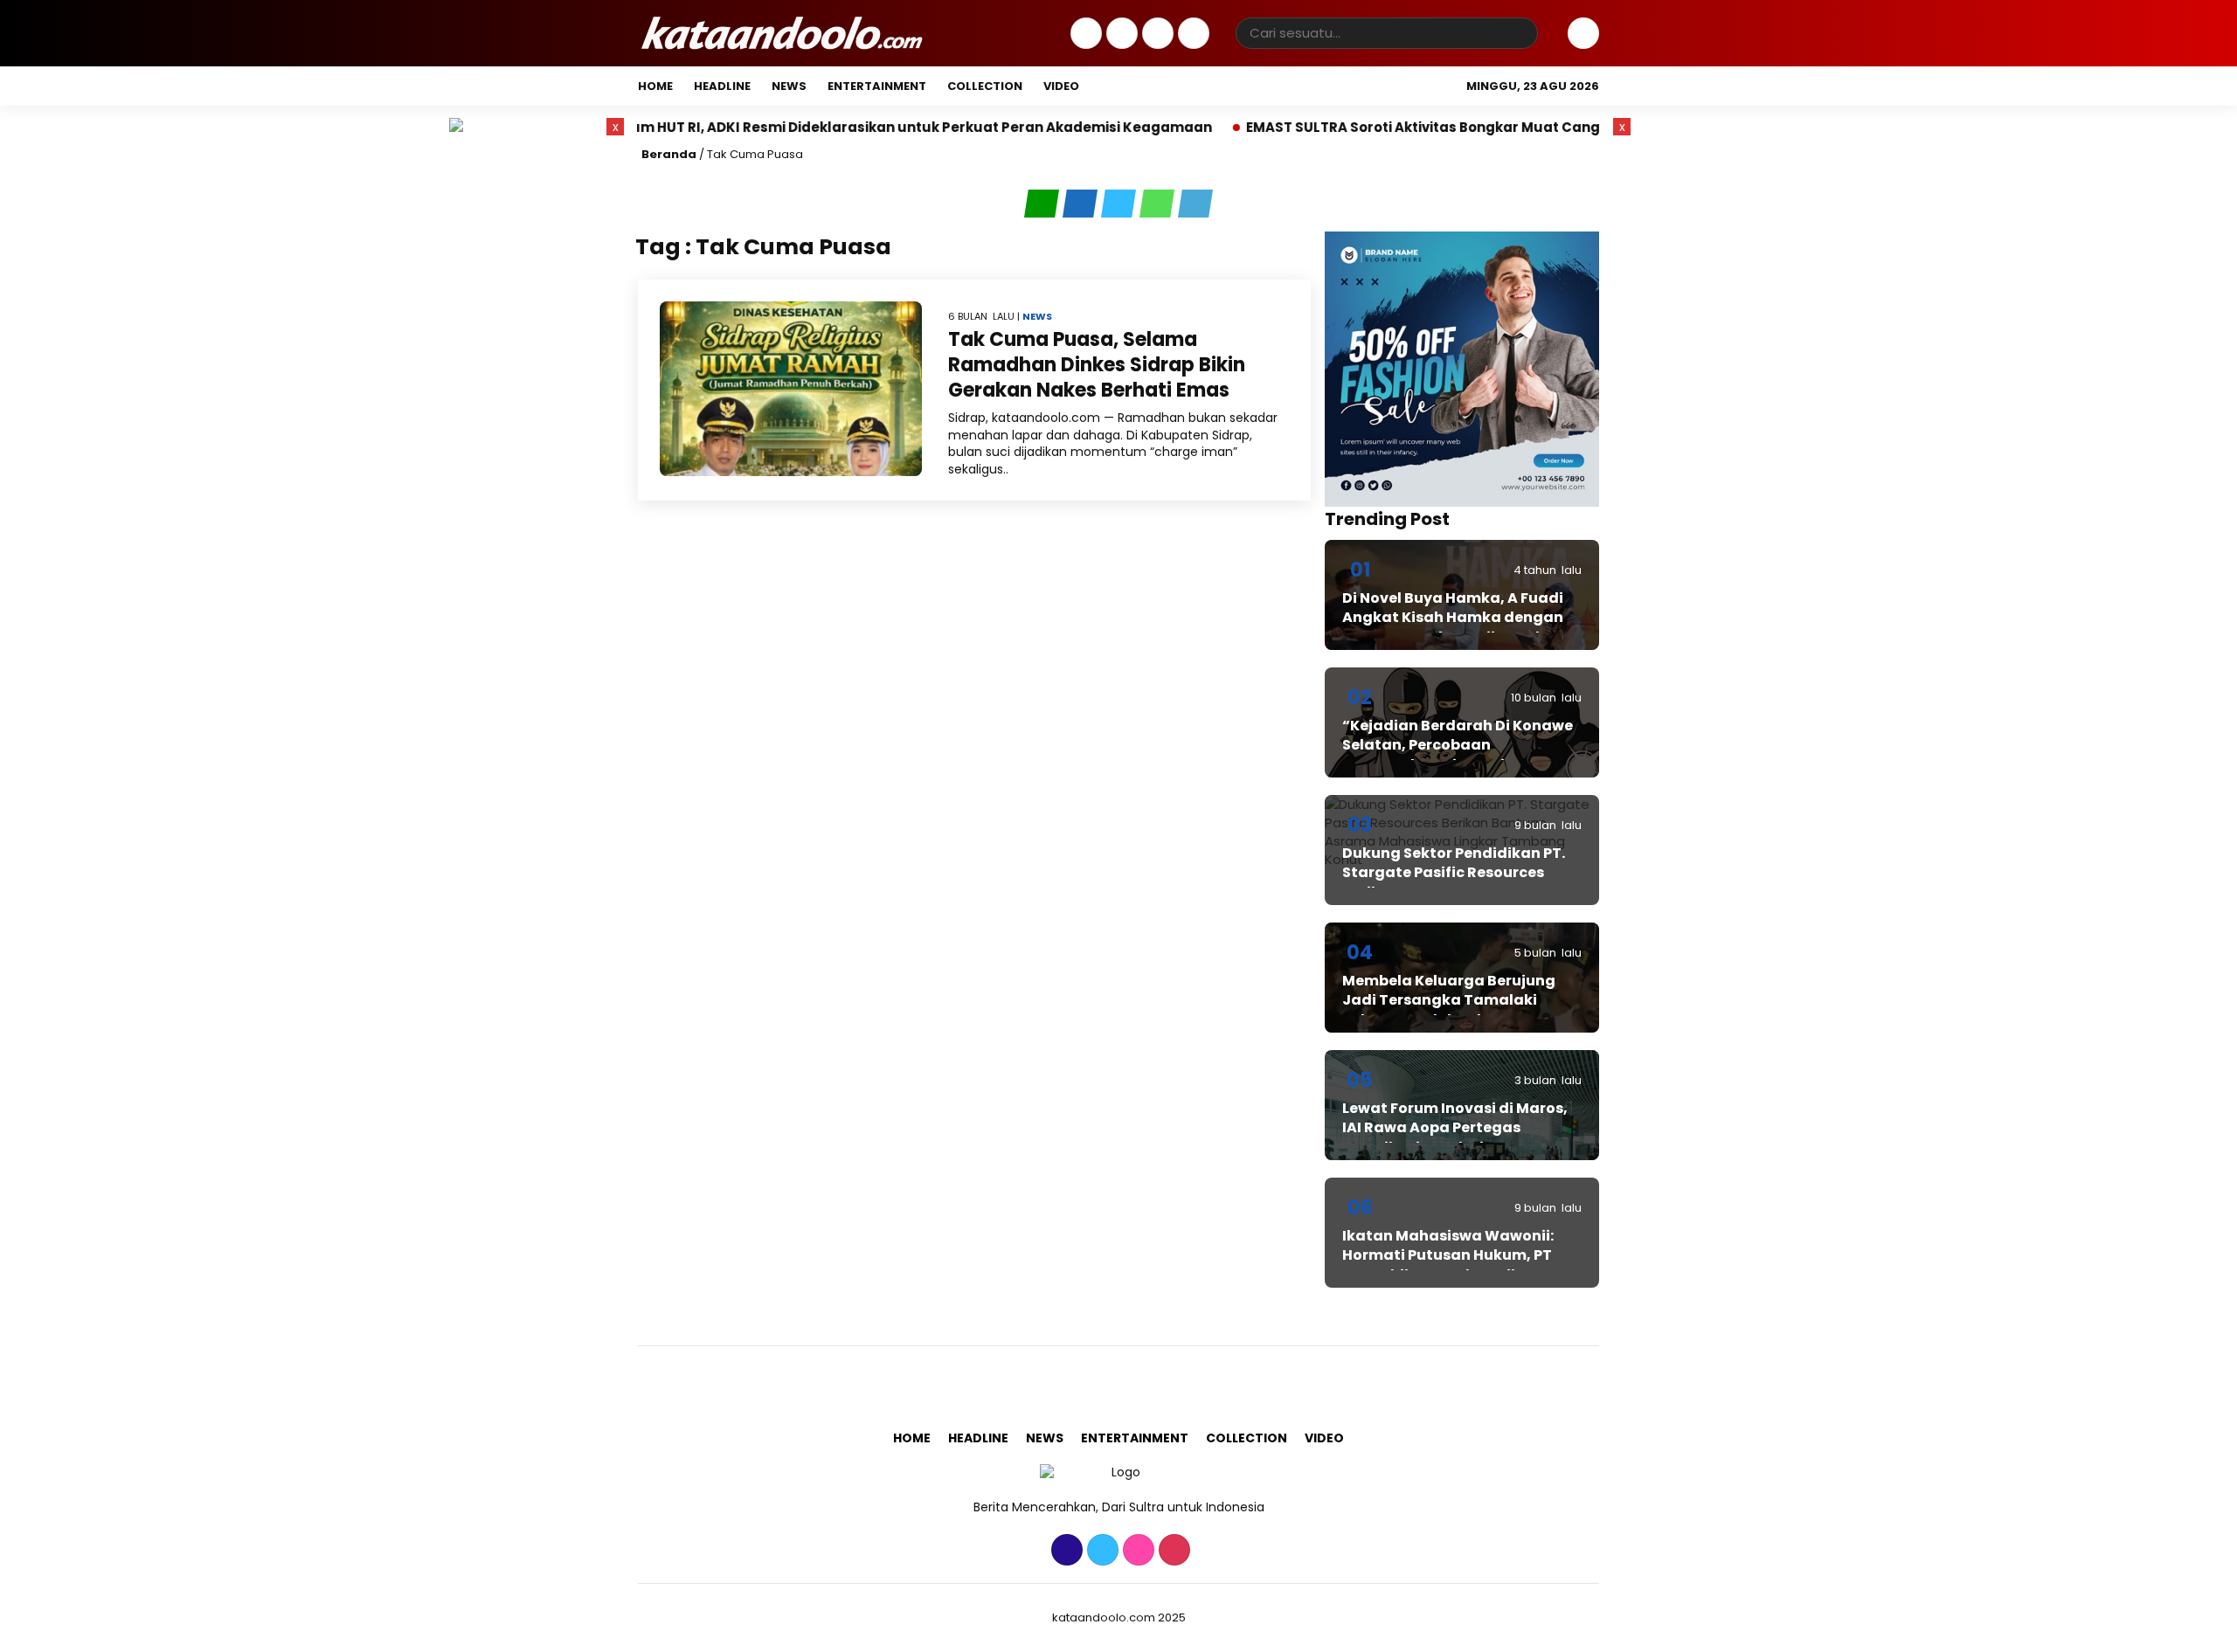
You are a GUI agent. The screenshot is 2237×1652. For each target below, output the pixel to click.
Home (655, 86)
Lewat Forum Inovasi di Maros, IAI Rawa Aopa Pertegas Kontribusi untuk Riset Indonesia (1455, 1137)
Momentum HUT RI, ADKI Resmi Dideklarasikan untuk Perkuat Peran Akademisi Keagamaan (794, 127)
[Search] (1521, 33)
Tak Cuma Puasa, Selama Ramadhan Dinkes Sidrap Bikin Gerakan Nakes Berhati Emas (1097, 364)
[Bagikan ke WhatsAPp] (1159, 204)
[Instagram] (1156, 34)
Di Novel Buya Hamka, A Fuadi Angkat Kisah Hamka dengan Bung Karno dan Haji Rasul (1453, 618)
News (789, 86)
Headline (722, 86)
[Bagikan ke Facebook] (1082, 204)
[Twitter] (1120, 34)
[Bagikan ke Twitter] (1120, 204)
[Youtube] (1191, 34)
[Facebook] (1084, 34)
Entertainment (877, 86)
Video (1061, 86)
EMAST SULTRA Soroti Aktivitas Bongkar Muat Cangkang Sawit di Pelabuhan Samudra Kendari (1476, 127)
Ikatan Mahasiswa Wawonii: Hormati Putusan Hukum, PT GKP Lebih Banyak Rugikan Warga (1448, 1265)
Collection (985, 86)
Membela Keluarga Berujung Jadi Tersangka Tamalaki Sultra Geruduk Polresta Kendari (1449, 1010)
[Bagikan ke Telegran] (1195, 204)
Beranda (669, 154)
